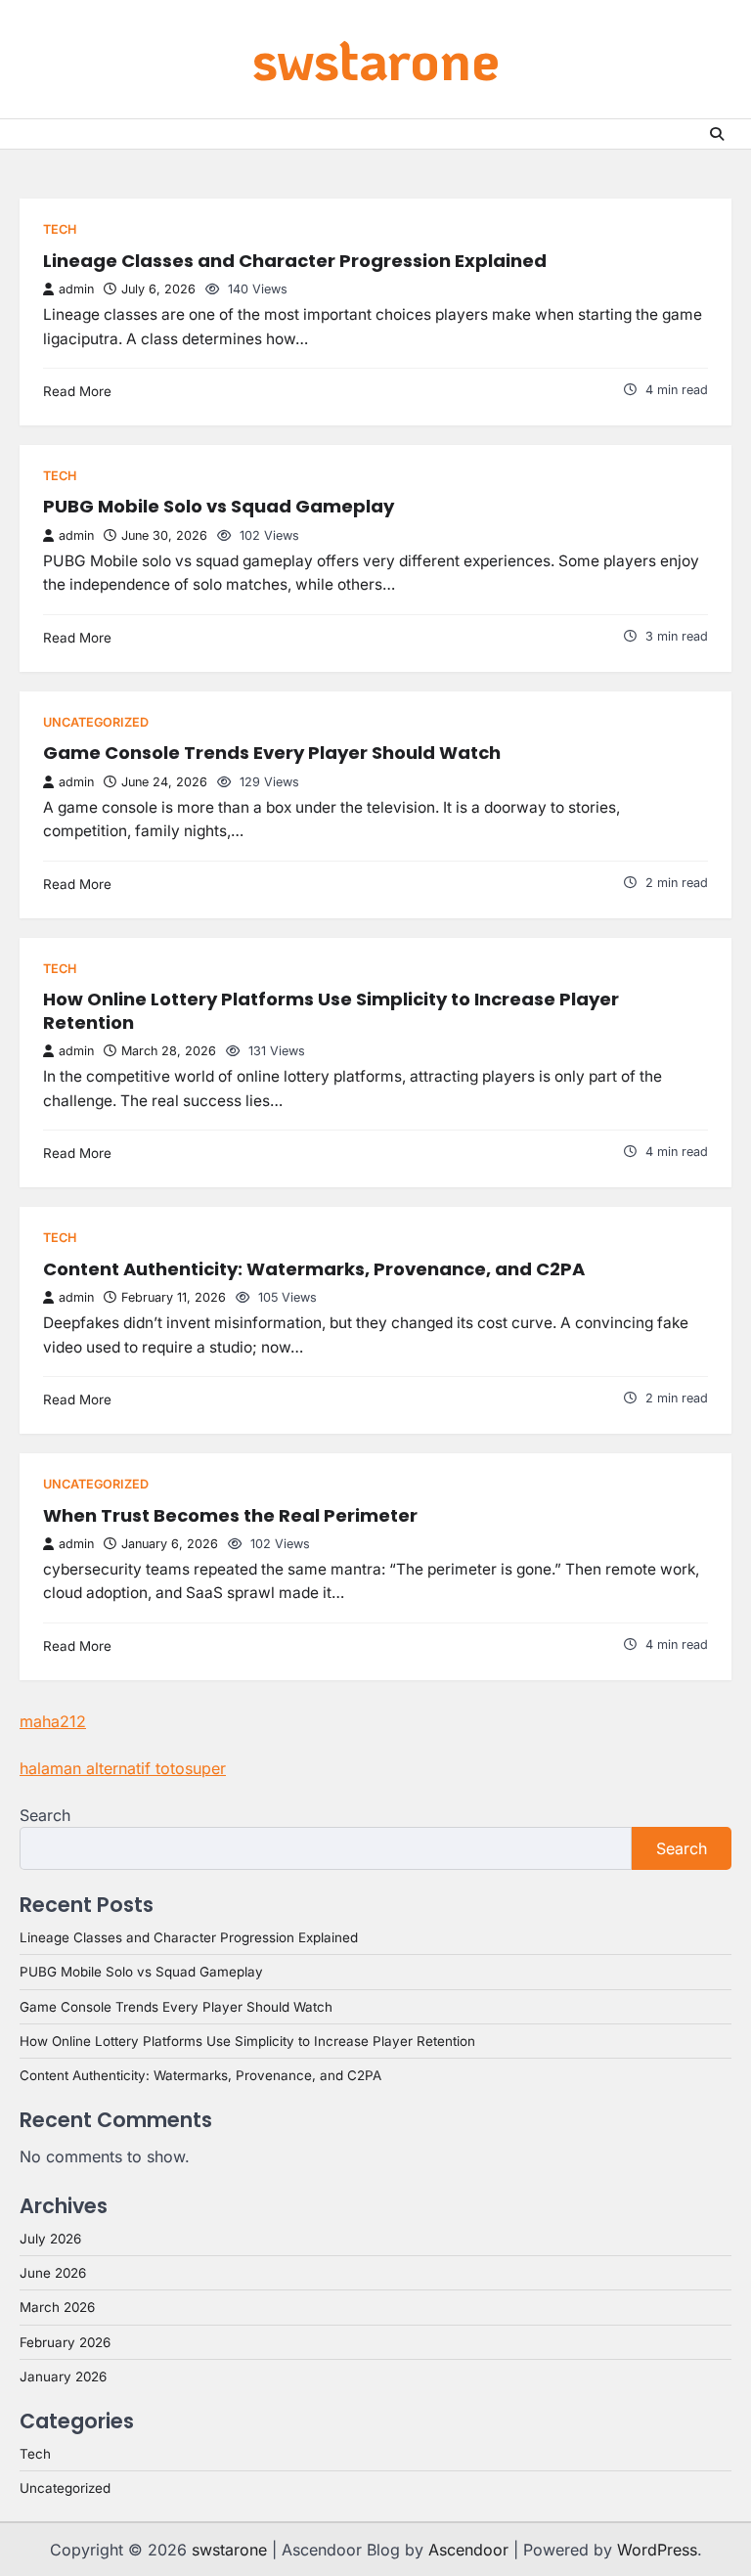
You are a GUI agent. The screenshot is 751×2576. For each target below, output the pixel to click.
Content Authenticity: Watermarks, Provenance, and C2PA (314, 1269)
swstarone (376, 58)
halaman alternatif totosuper (123, 1768)
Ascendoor (468, 2550)
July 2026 (50, 2239)
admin (76, 289)
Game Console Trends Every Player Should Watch (272, 753)
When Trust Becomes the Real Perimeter (230, 1515)
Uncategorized (96, 722)
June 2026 (53, 2273)
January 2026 (63, 2376)
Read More (77, 391)
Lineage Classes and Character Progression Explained (295, 261)
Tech (60, 229)
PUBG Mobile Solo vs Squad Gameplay (219, 506)
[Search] (717, 134)
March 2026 (57, 2307)
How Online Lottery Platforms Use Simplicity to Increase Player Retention (331, 1011)
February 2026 (65, 2342)
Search (45, 1815)
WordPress (657, 2550)
